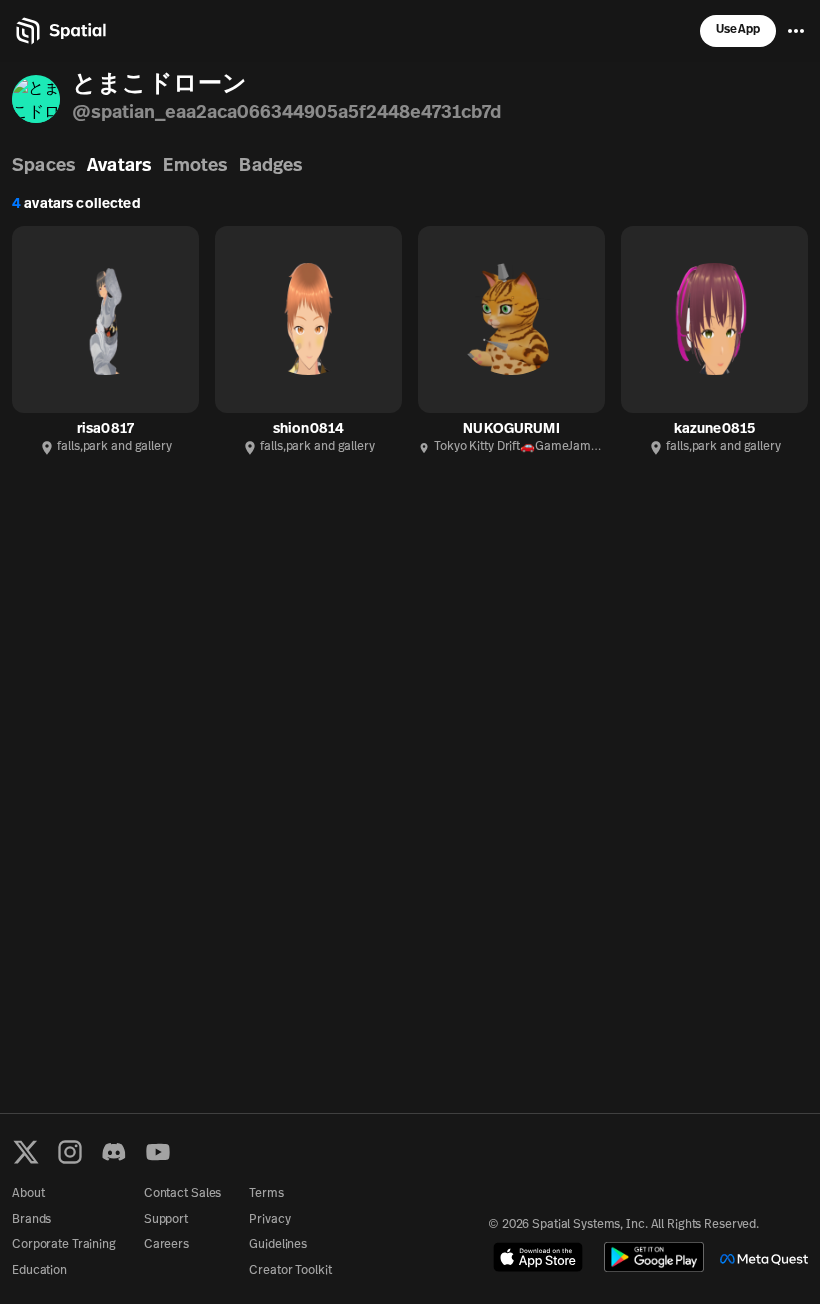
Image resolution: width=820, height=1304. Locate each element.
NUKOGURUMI (511, 429)
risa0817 (105, 429)
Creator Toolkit (290, 1271)
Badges (270, 167)
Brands (31, 1220)
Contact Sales (182, 1194)
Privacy (269, 1220)
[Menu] (796, 31)
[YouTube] (158, 1152)
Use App (738, 30)
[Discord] (114, 1152)
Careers (166, 1245)
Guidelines (278, 1245)
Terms (266, 1194)
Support (166, 1220)
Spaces (43, 167)
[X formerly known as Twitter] (26, 1152)
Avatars (119, 167)
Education (39, 1271)
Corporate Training (64, 1245)
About (28, 1194)
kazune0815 (714, 429)
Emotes (195, 167)
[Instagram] (70, 1152)
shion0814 (308, 429)
